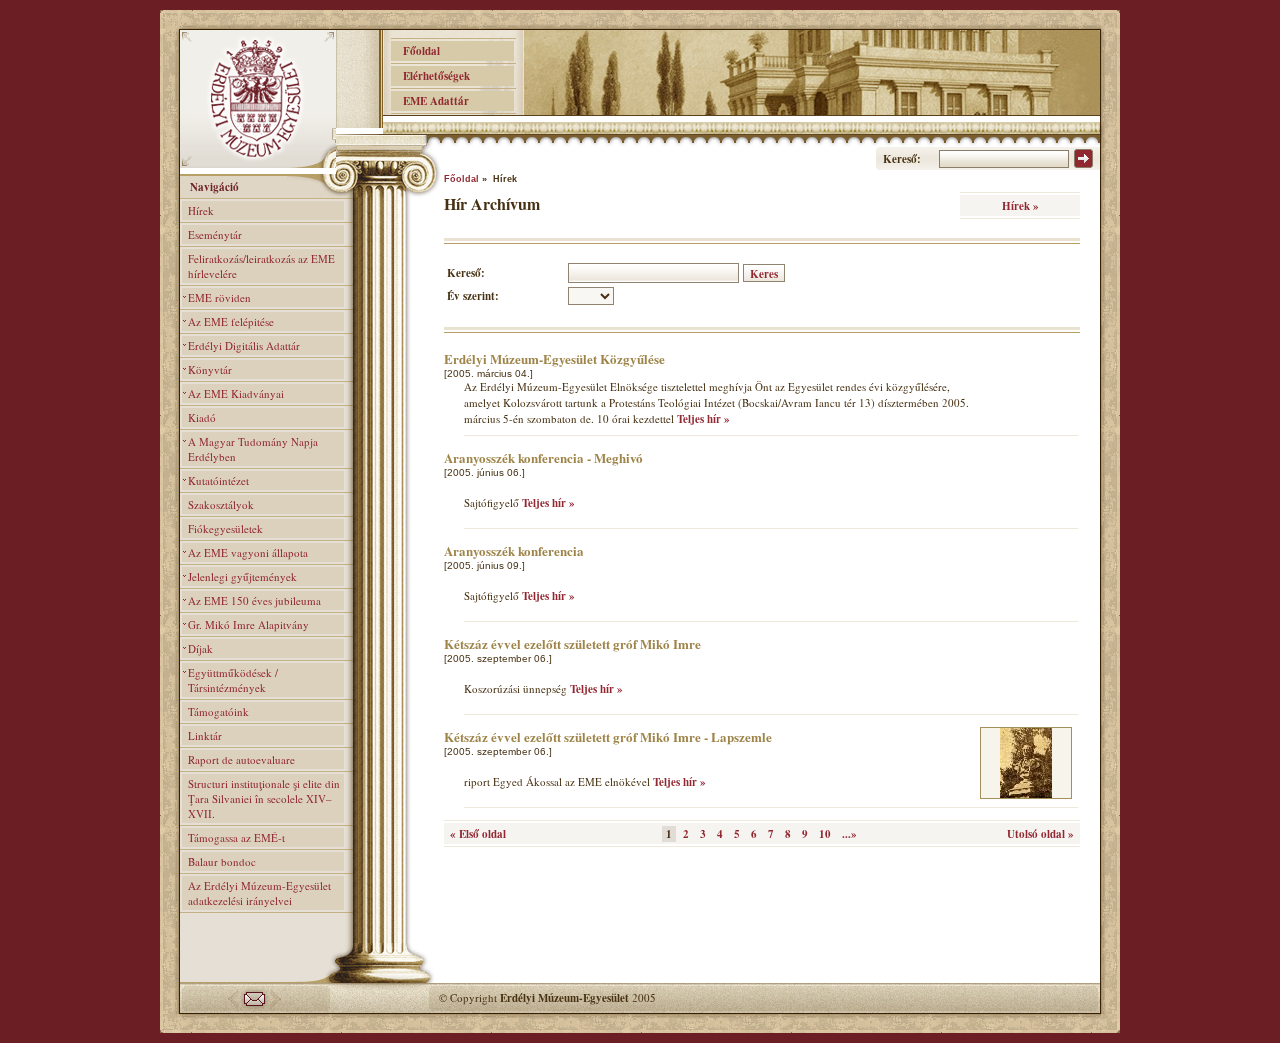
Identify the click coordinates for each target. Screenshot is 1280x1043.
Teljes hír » (703, 419)
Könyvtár (210, 369)
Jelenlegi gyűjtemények (242, 576)
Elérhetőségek (430, 76)
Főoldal (415, 51)
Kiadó (202, 417)
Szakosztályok (221, 504)
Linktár (205, 735)
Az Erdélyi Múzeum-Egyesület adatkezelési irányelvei (259, 893)
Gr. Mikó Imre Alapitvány (248, 624)
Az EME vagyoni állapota (248, 552)
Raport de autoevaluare (241, 759)
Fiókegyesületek (225, 528)
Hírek (201, 210)
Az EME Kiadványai (236, 393)
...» (849, 834)
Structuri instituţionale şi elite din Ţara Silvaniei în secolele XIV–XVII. (264, 798)
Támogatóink (218, 711)
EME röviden (219, 297)
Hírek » (1020, 206)
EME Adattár (430, 101)
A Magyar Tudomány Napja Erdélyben (253, 449)
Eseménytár (215, 234)
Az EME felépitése (231, 321)
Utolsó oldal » (1040, 834)
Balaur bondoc (222, 861)
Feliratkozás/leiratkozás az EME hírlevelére (261, 266)
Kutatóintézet (218, 480)
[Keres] (1083, 164)
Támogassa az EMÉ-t (236, 837)
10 (825, 834)
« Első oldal (478, 834)
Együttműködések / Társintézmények (233, 680)
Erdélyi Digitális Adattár (244, 345)
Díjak (200, 648)
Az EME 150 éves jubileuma (254, 600)
